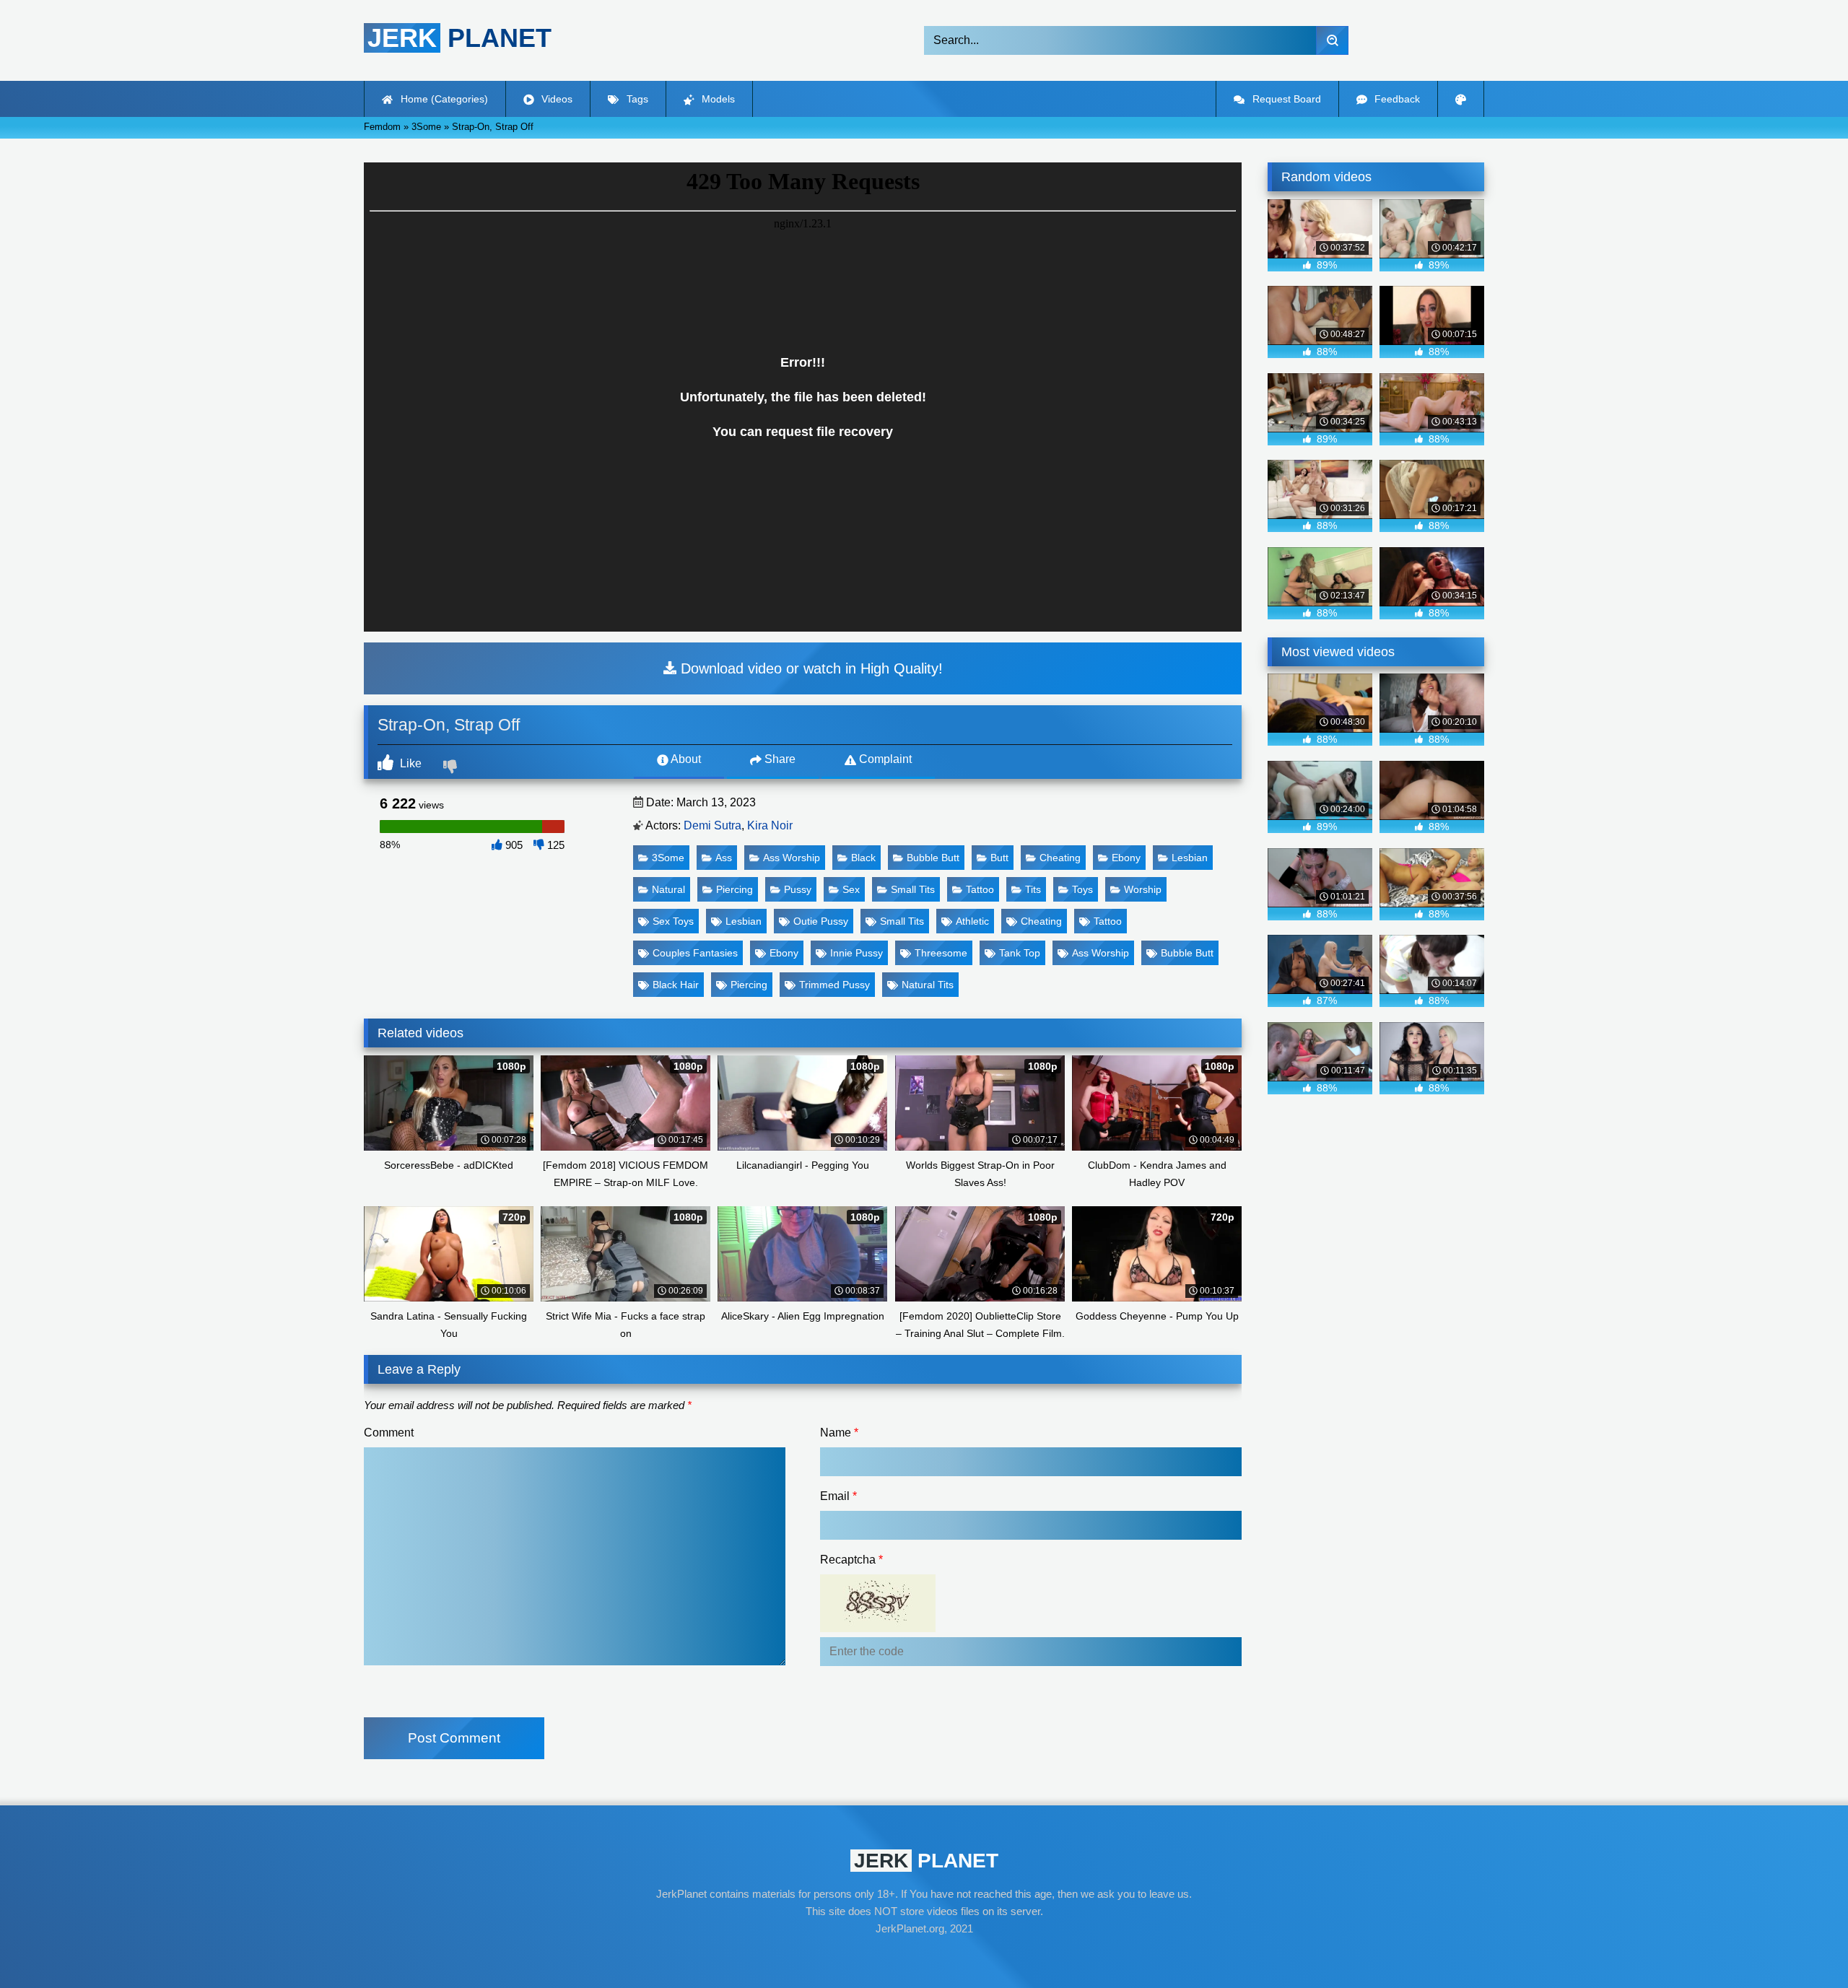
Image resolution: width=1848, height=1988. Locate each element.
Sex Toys (673, 921)
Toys (1082, 889)
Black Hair (676, 985)
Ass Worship (792, 858)
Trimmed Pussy (834, 985)
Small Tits (913, 889)
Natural (668, 889)
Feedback (1396, 99)
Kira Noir (770, 825)
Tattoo (980, 889)
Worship (1143, 889)
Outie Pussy (821, 921)
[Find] (1332, 40)
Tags (636, 99)
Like (409, 763)
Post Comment (454, 1738)
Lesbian (1190, 858)
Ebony (1126, 858)
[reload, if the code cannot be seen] (878, 1628)
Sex (851, 889)
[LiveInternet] (924, 1956)
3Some (668, 858)
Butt (999, 858)
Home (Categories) (443, 99)
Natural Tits (928, 985)
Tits (1033, 889)
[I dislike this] (452, 768)
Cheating (1060, 858)
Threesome (941, 953)
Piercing (735, 889)
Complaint (884, 759)
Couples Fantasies (695, 953)
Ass (724, 858)
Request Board (1285, 99)
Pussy (798, 889)
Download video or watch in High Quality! (810, 668)
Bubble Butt (933, 858)
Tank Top (1020, 953)
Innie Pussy (857, 953)
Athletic (972, 921)
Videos (555, 99)
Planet (459, 38)
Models (717, 99)
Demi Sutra (712, 825)
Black (863, 858)
